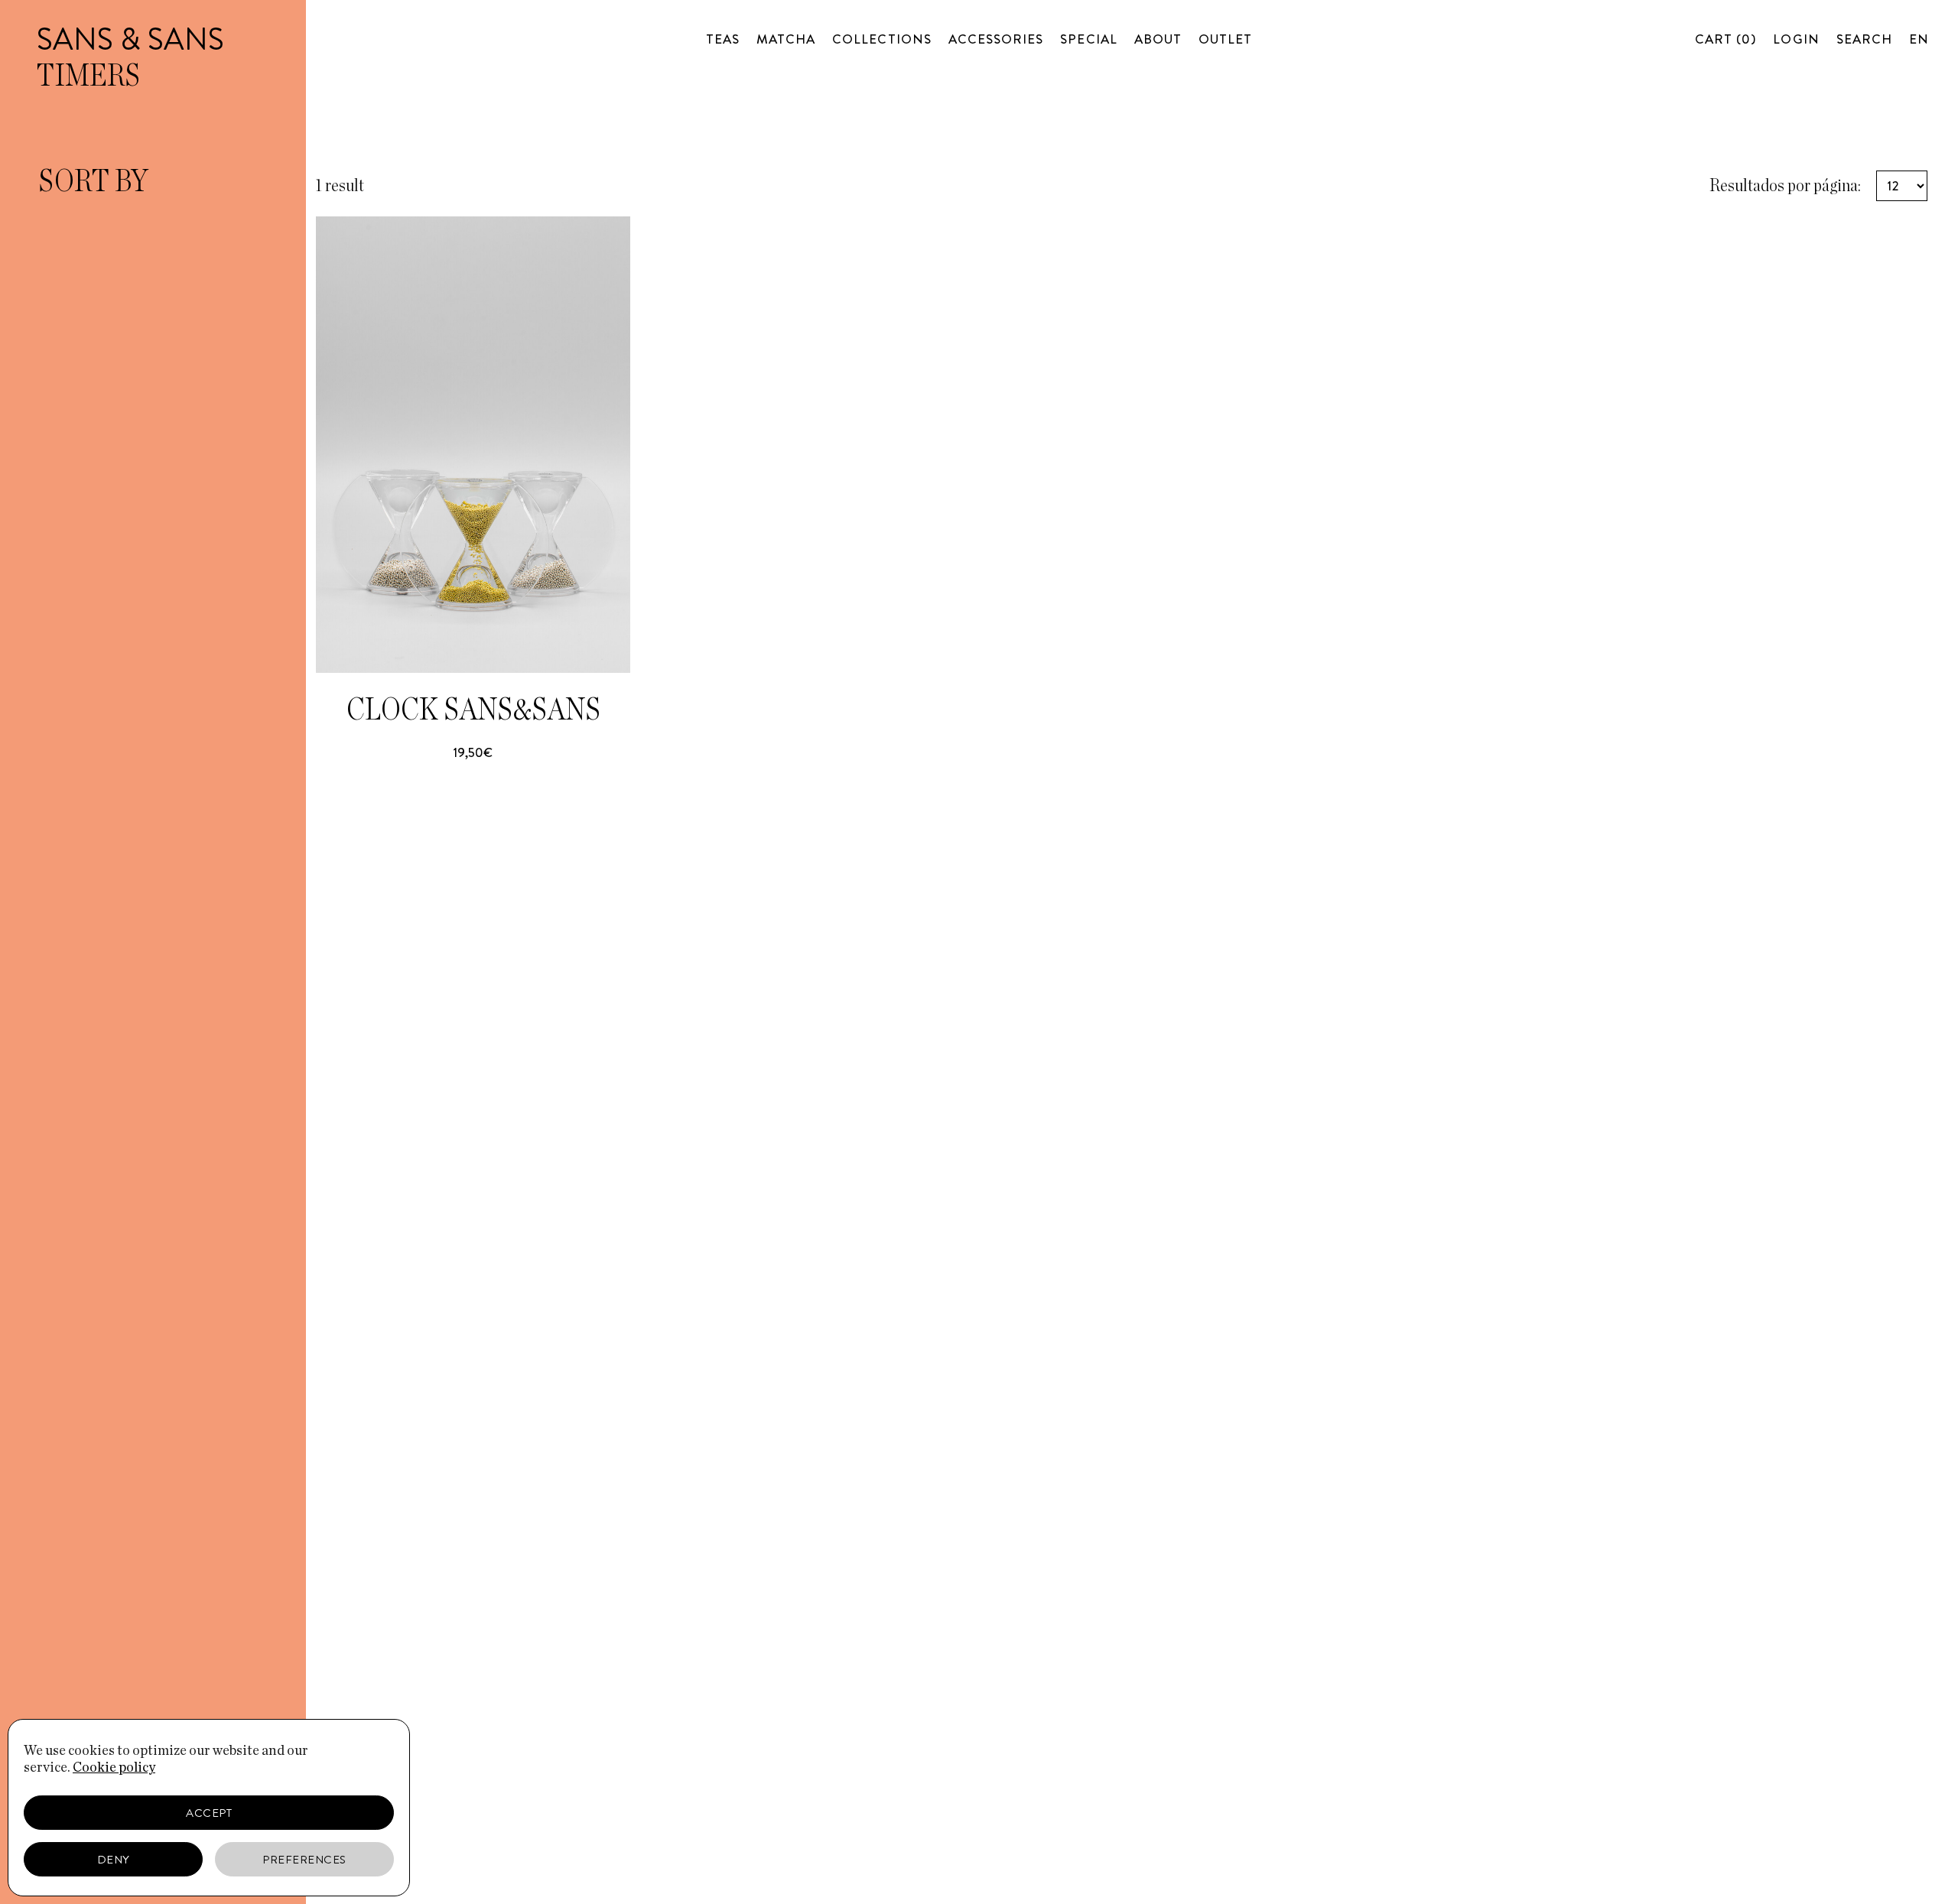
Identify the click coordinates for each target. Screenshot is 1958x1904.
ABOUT (1158, 39)
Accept (209, 1813)
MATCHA (786, 39)
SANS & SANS (130, 39)
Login (1796, 39)
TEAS (723, 39)
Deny (114, 1860)
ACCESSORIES (996, 39)
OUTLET (1225, 39)
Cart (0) (1725, 39)
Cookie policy (114, 1768)
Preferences (304, 1860)
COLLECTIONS (882, 39)
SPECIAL (1088, 39)
